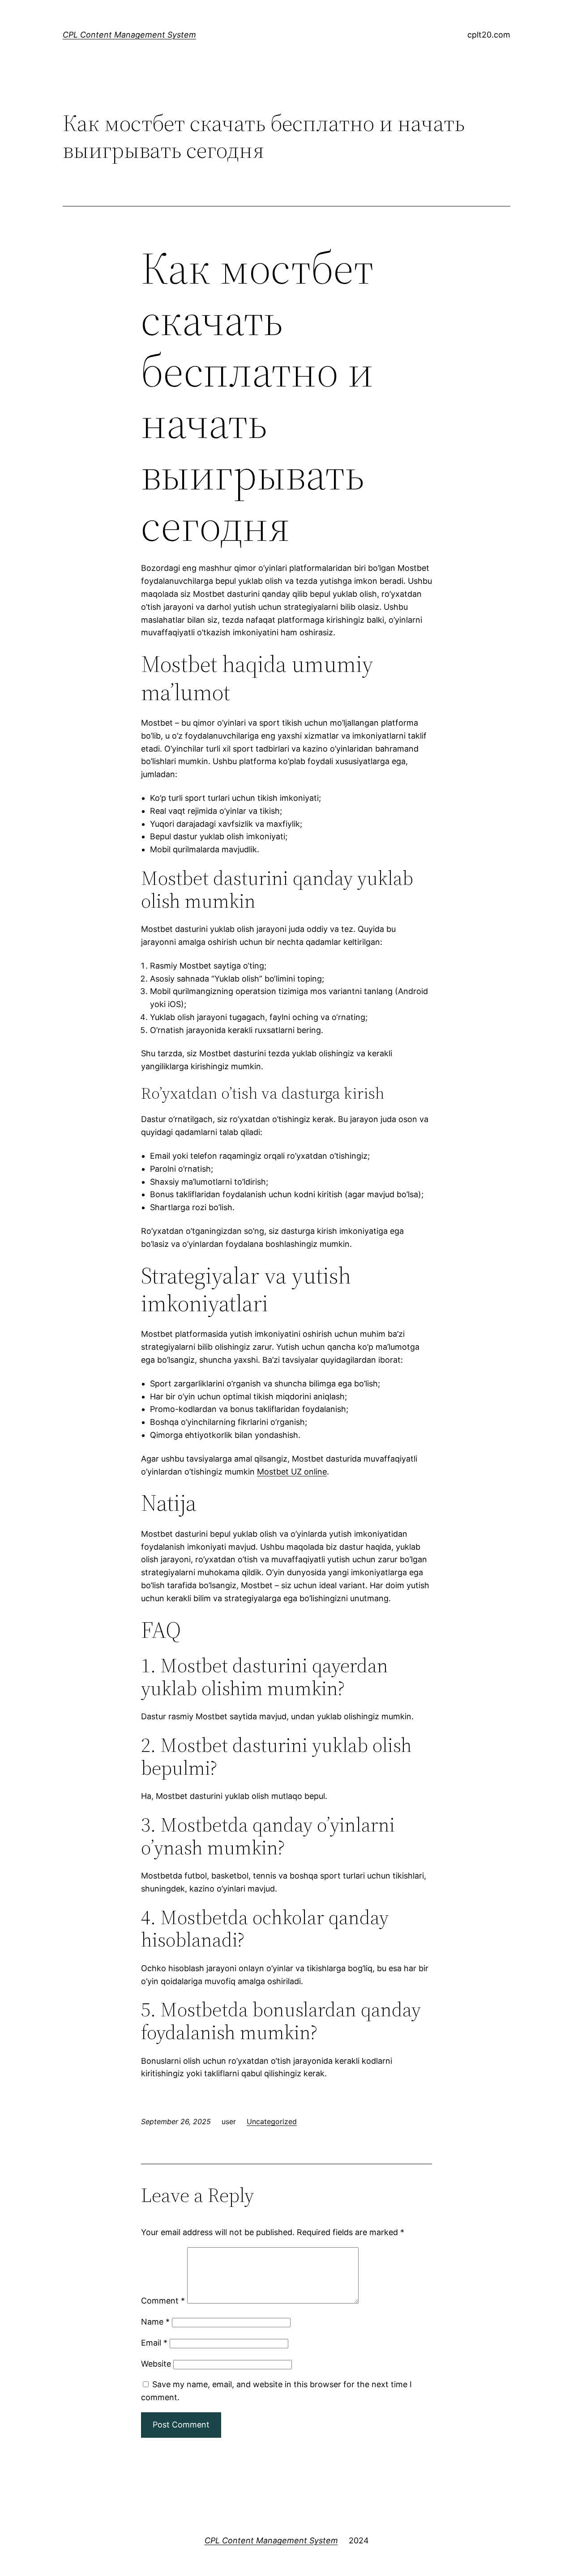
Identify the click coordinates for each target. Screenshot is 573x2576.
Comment (163, 2301)
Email (154, 2343)
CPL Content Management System (129, 35)
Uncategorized (272, 2121)
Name (155, 2322)
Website (156, 2364)
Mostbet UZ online (292, 1472)
